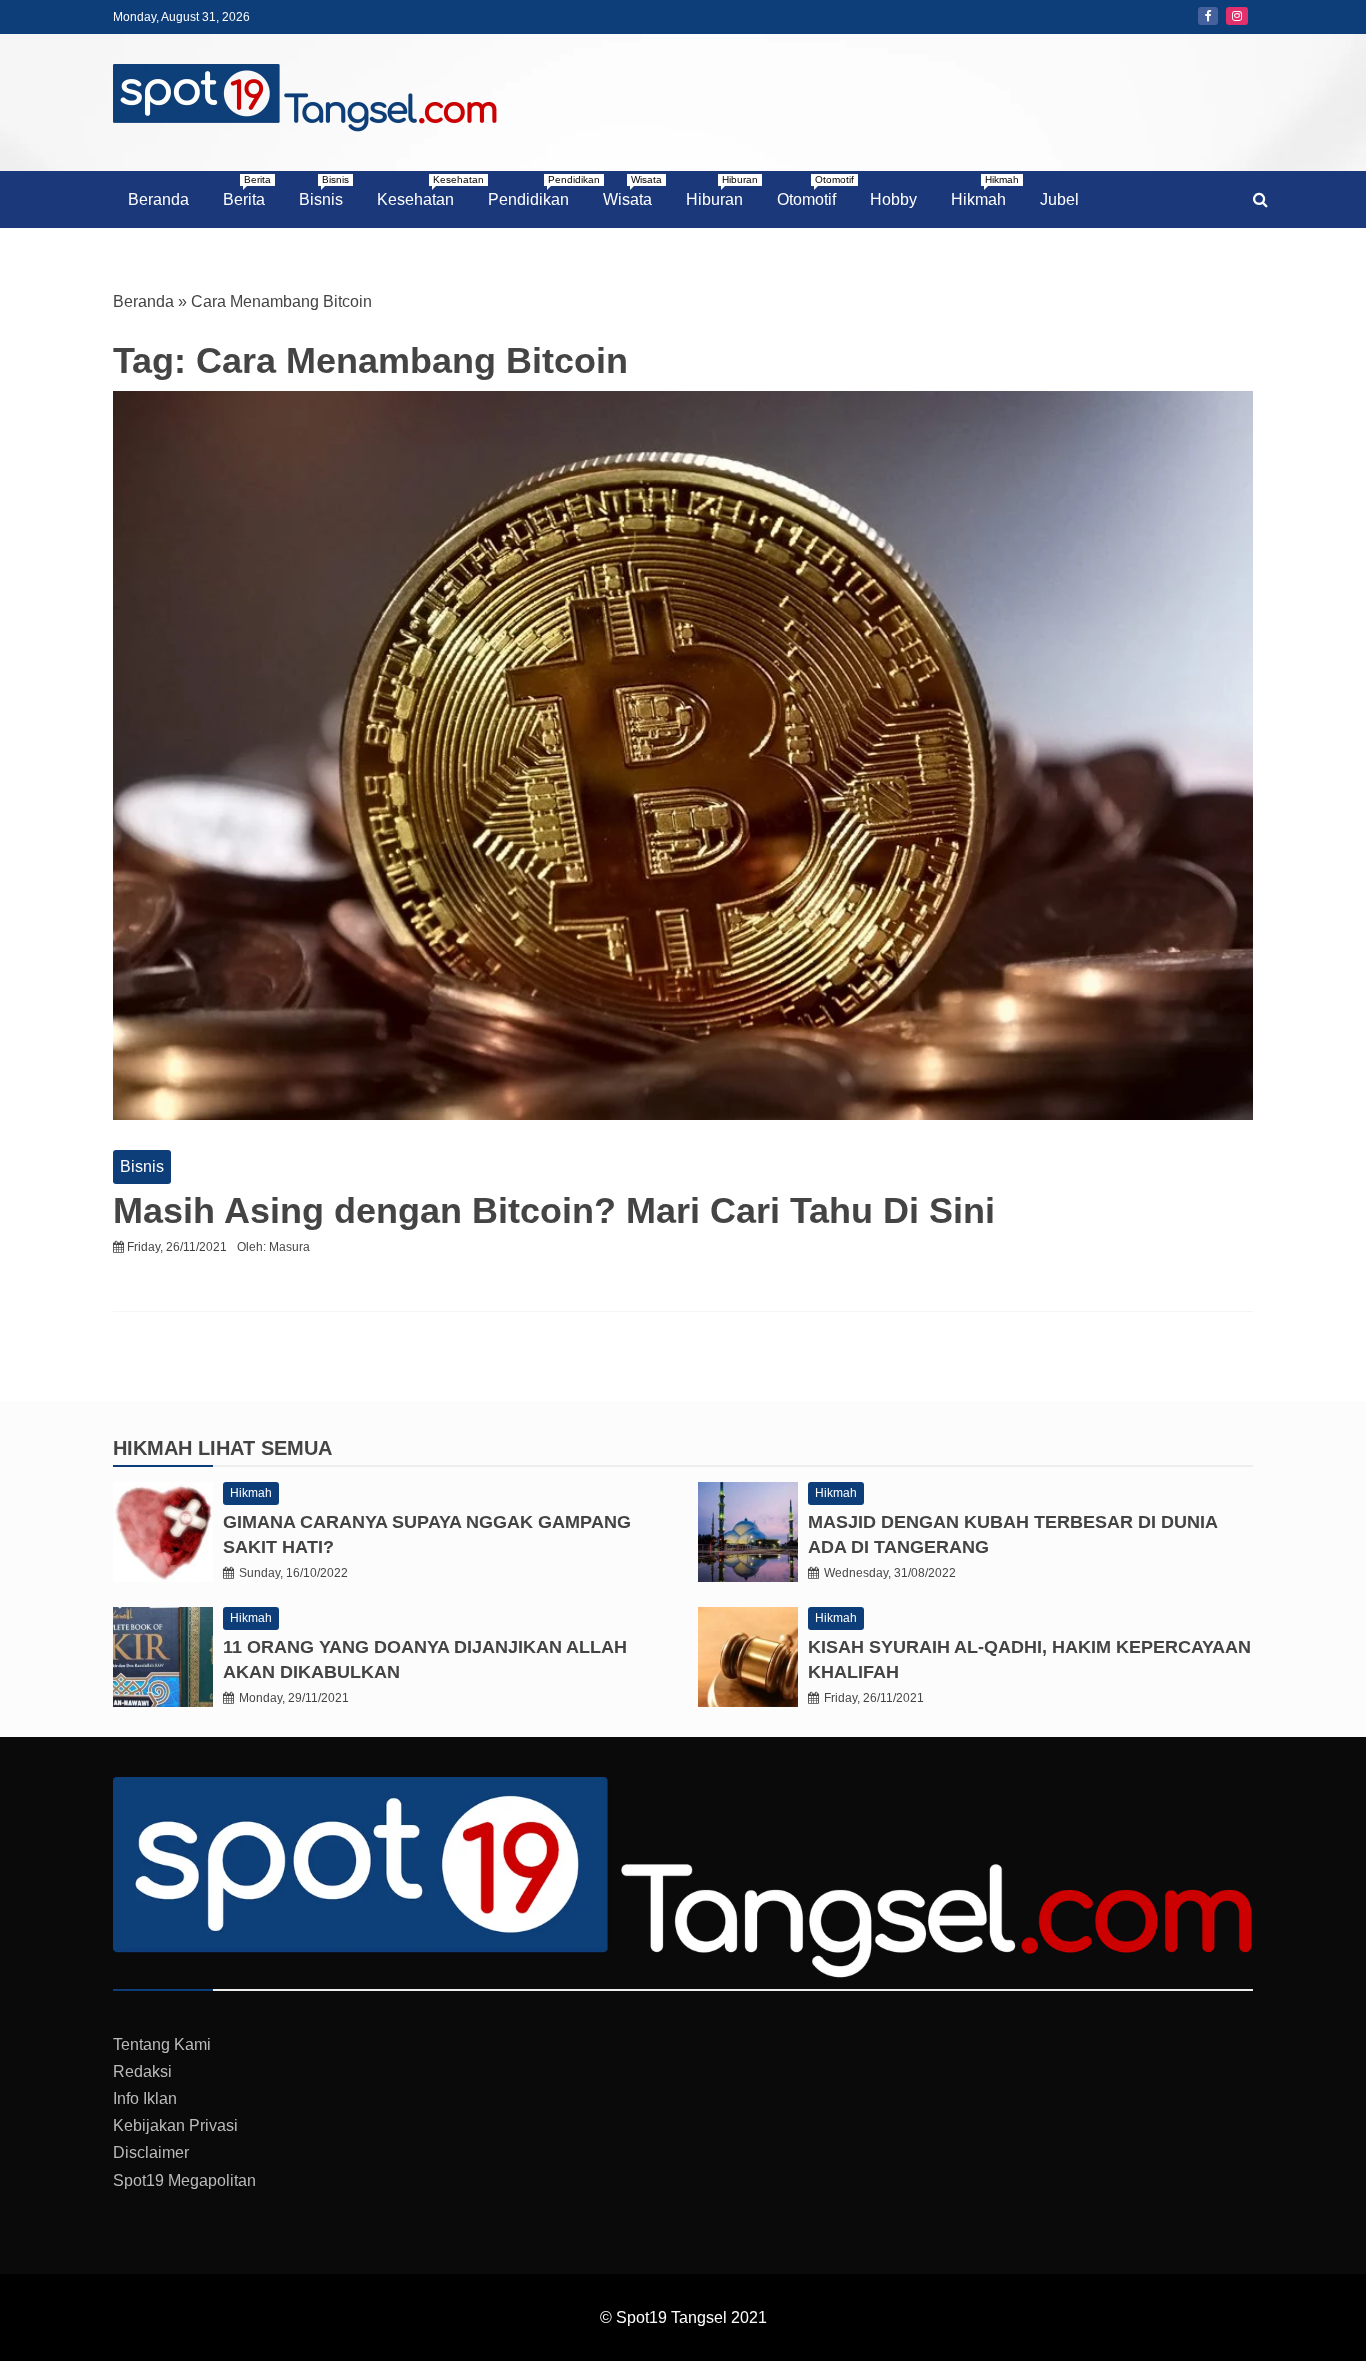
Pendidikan (536, 191)
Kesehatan (423, 191)
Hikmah (985, 191)
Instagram (1237, 16)
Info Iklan (145, 2098)
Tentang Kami (162, 2044)
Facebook (1208, 16)
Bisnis (324, 191)
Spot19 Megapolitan (184, 2180)
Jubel (1059, 199)
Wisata (632, 191)
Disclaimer (151, 2152)
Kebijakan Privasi (175, 2125)
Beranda (158, 199)
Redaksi (142, 2071)
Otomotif (814, 191)
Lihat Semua (265, 1448)
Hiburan (722, 191)
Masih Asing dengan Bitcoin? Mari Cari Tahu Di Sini (554, 1210)
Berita (247, 191)
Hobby (893, 199)
